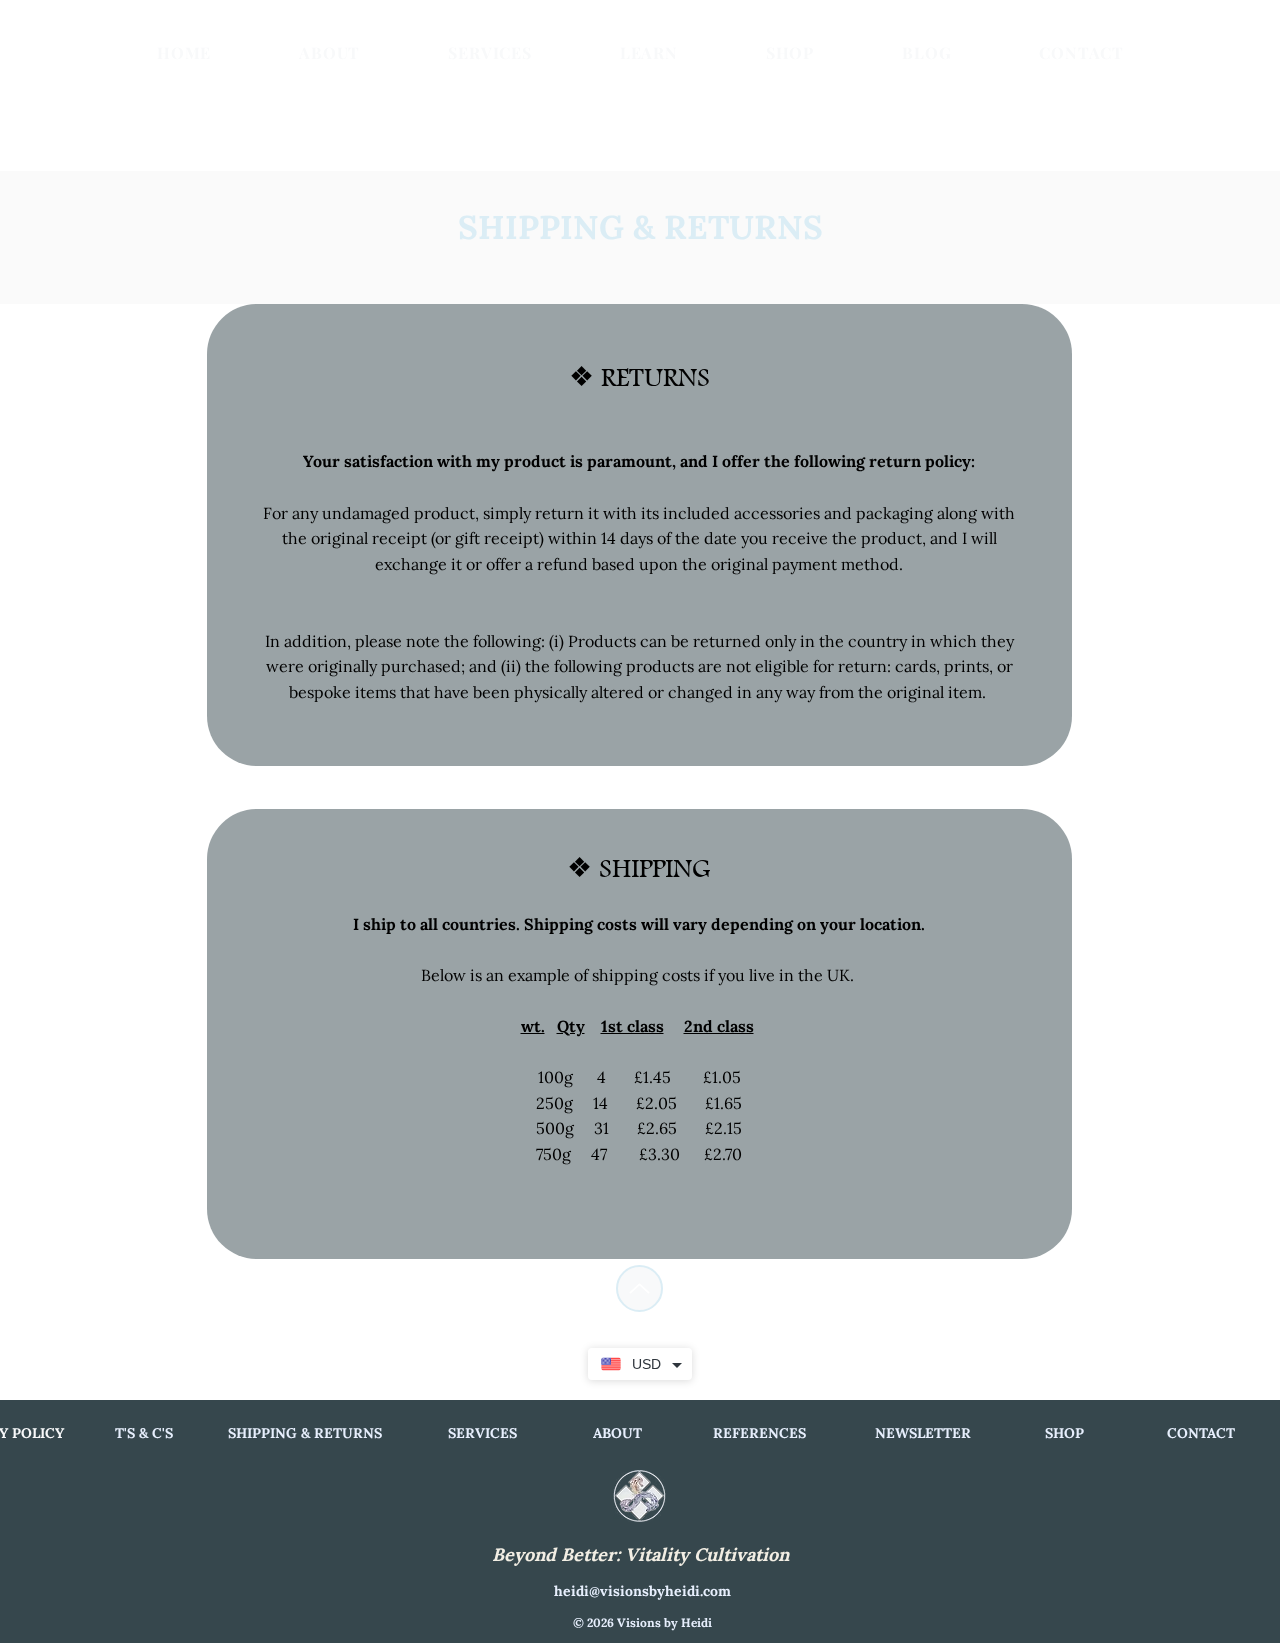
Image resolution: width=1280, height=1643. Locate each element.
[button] (649, 52)
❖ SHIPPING (639, 868)
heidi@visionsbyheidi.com (642, 1591)
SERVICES (482, 1433)
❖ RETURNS (639, 377)
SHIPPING (541, 227)
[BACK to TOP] (639, 1288)
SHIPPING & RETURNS (305, 1433)
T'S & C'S (144, 1433)
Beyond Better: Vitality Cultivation (640, 1554)
